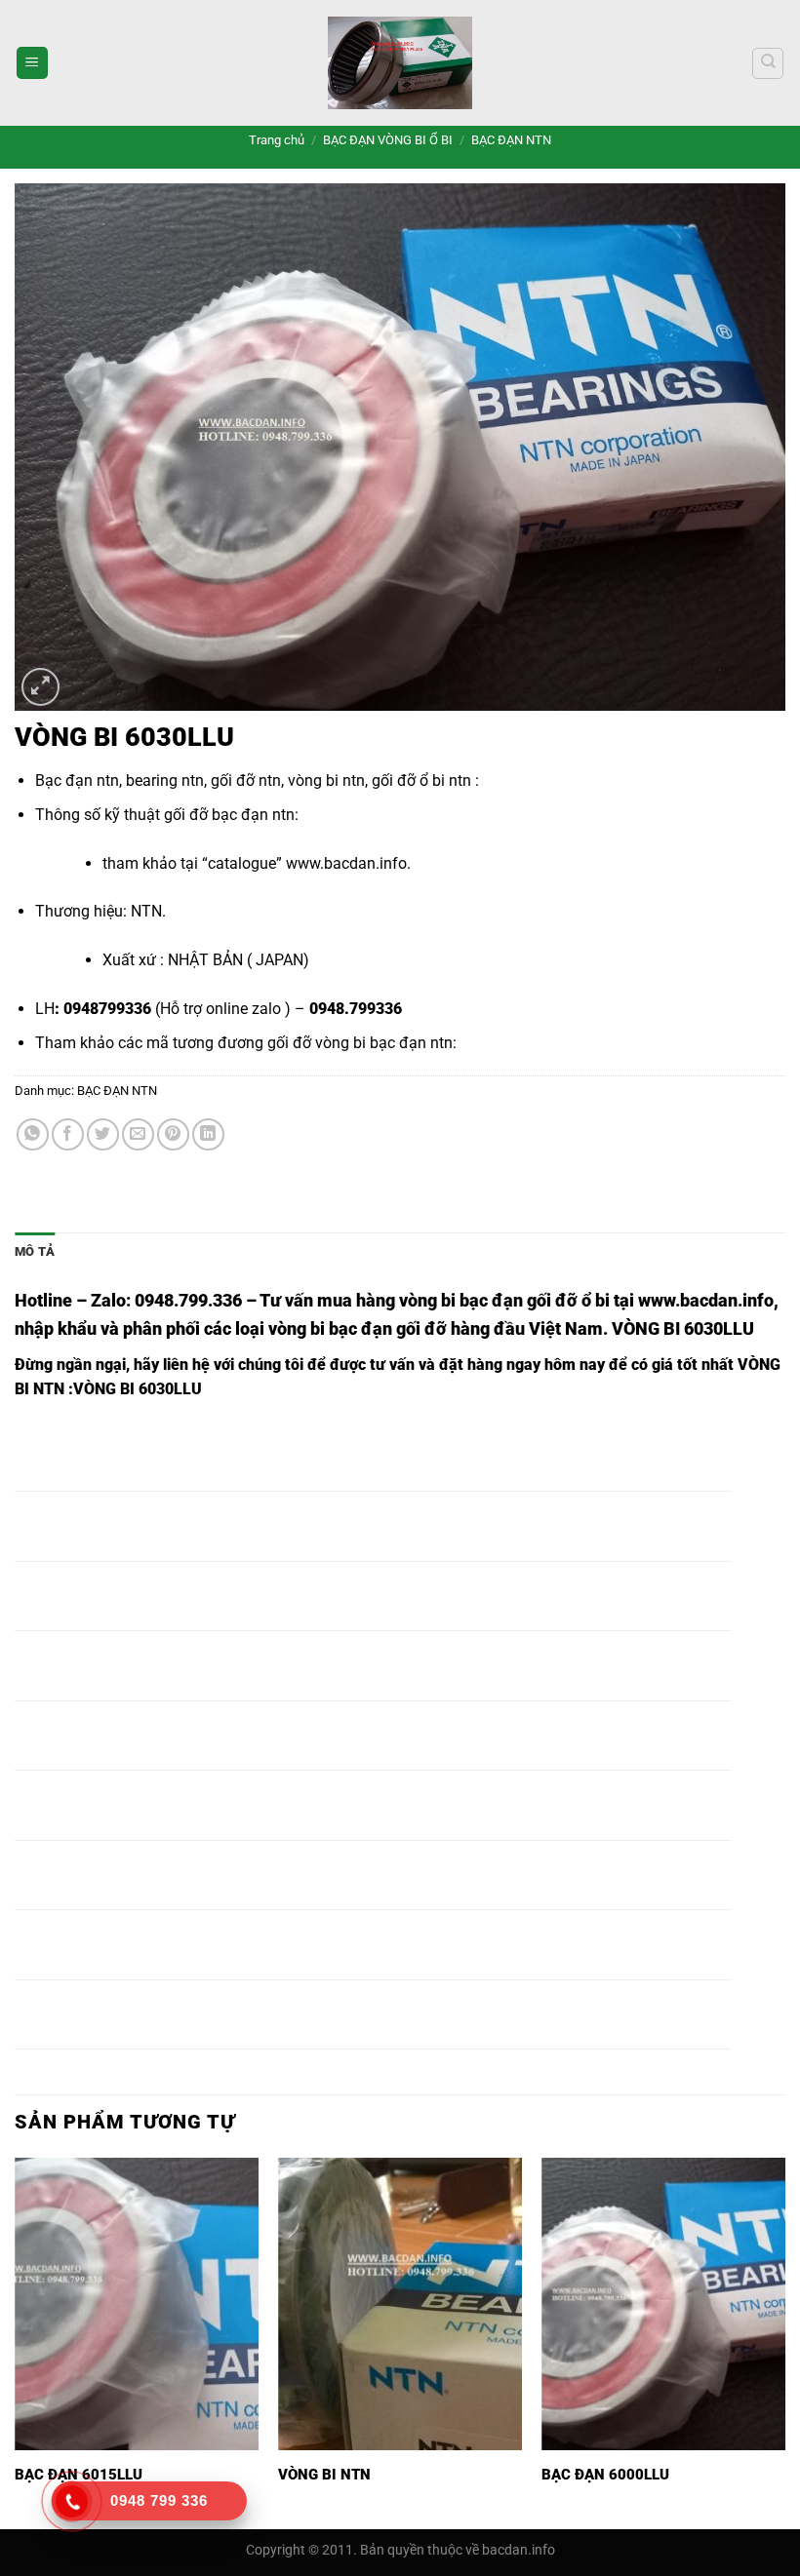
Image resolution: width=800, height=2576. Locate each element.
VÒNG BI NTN (324, 2475)
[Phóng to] (40, 687)
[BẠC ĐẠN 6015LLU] (137, 2304)
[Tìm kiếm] (768, 63)
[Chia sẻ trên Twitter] (103, 1134)
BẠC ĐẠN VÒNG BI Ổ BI (388, 140)
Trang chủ (277, 140)
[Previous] (16, 2342)
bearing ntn (165, 781)
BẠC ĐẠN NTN (511, 140)
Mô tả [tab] (35, 1251)
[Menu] (32, 63)
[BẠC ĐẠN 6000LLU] (663, 2304)
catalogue (242, 863)
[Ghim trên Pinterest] (173, 1134)
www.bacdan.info (346, 863)
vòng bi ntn (326, 781)
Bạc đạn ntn (77, 781)
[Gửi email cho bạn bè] (138, 1134)
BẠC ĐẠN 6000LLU (605, 2475)
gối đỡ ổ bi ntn (420, 781)
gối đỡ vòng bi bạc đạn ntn (360, 1043)
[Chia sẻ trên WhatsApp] (33, 1134)
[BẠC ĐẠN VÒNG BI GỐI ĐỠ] (400, 63)
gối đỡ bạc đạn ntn (229, 815)
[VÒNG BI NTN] (400, 2304)
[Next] (784, 2342)
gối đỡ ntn (246, 781)
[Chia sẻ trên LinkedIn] (208, 1134)
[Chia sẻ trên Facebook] (68, 1134)
